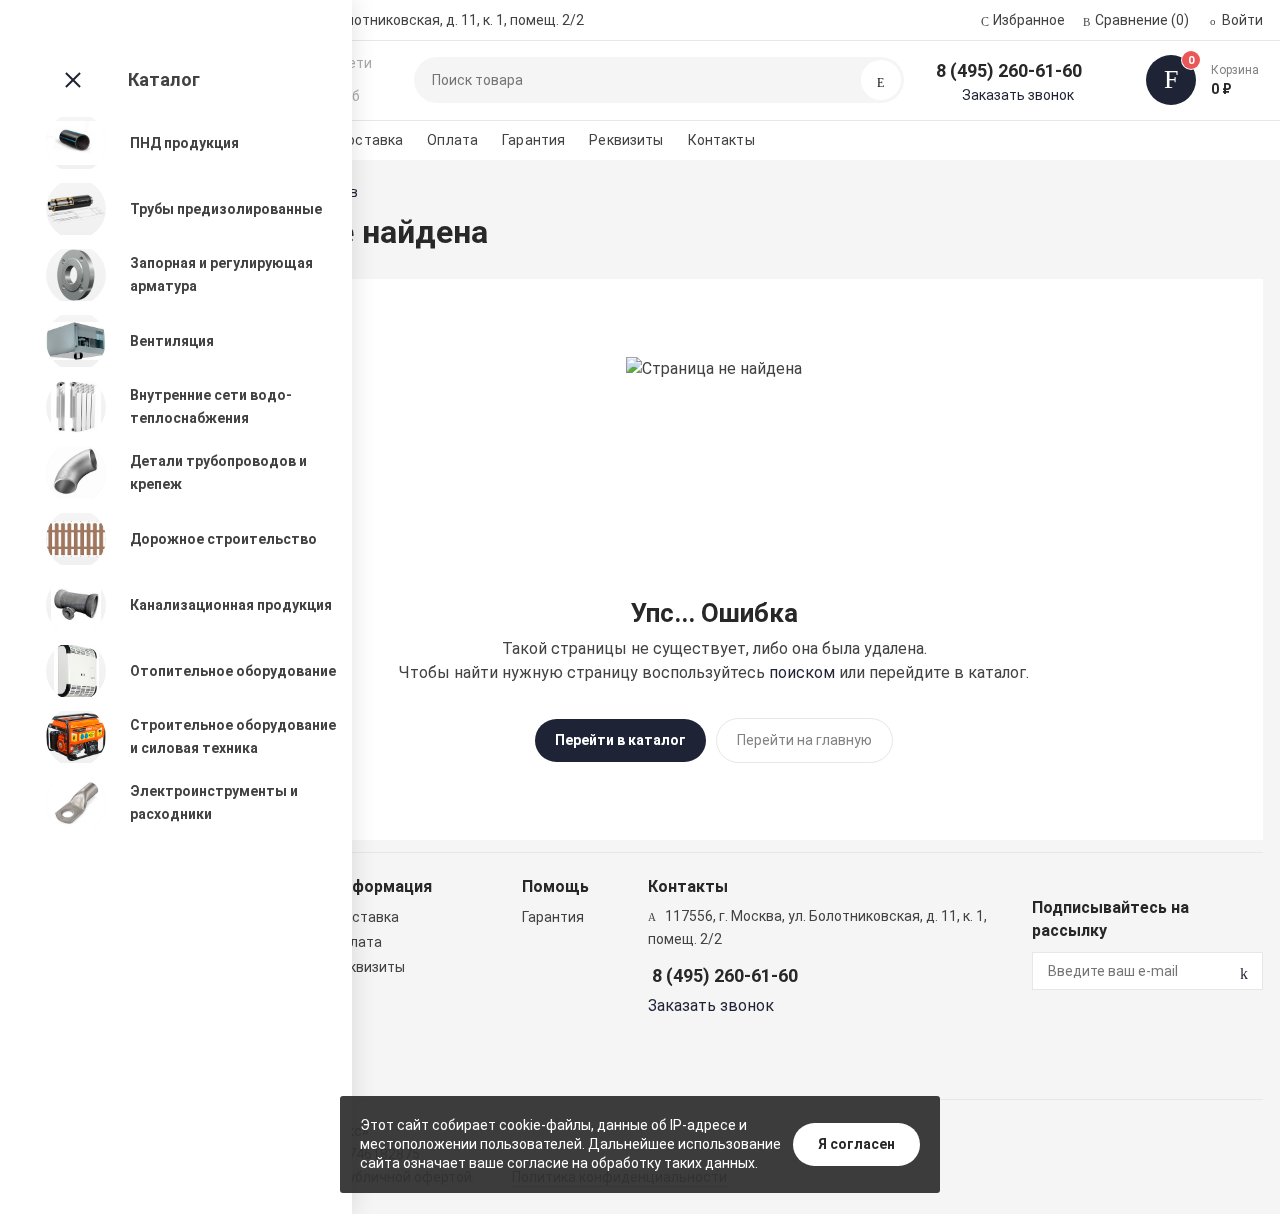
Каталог (164, 79)
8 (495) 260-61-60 (1009, 70)
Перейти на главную (804, 740)
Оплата (452, 140)
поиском (802, 672)
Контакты (721, 140)
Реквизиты (626, 140)
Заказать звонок (1018, 95)
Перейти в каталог (620, 740)
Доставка (369, 140)
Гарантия (533, 140)
